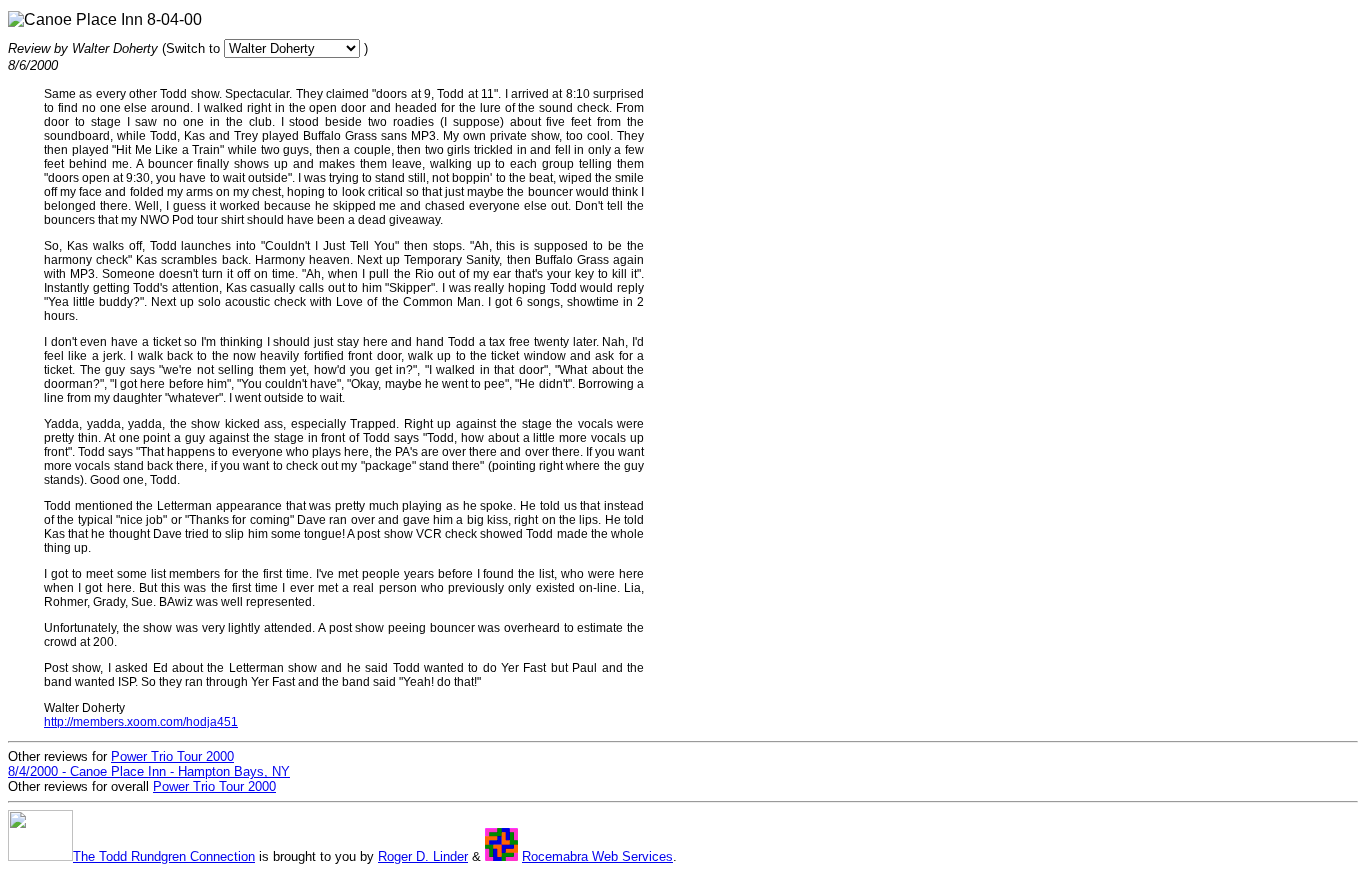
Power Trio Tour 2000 (214, 786)
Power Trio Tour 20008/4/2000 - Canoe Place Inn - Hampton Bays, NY (149, 764)
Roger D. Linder (423, 856)
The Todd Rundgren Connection (164, 856)
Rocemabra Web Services (597, 856)
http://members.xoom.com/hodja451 (141, 722)
